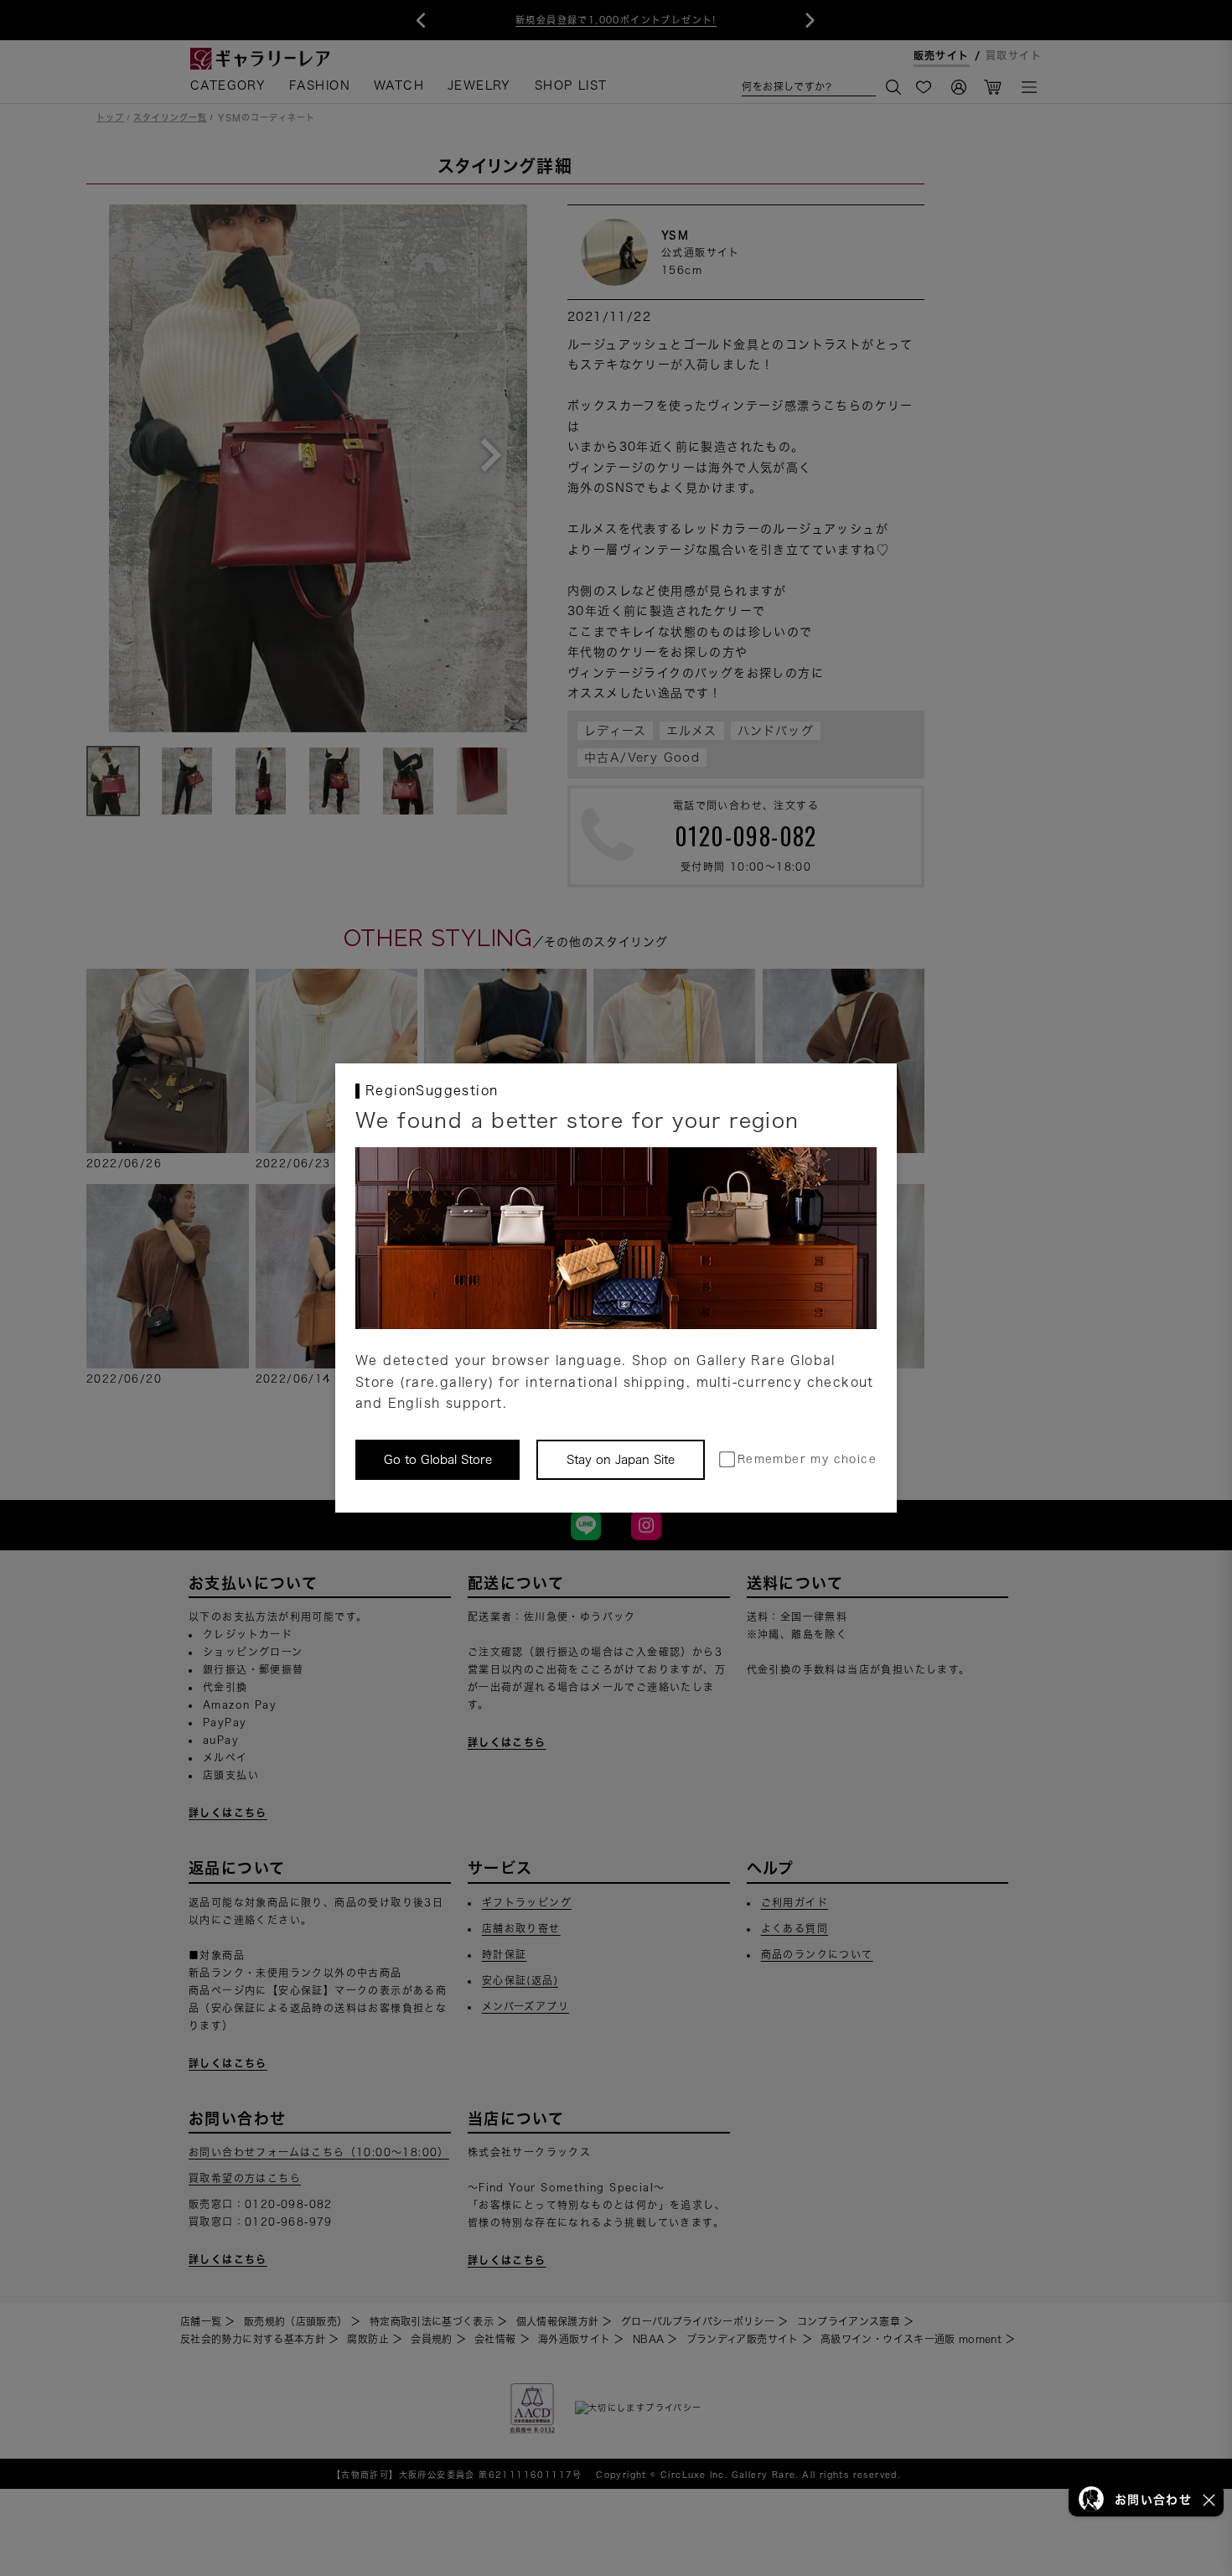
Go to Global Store (438, 1460)
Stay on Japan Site (621, 1460)
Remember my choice (807, 1459)
